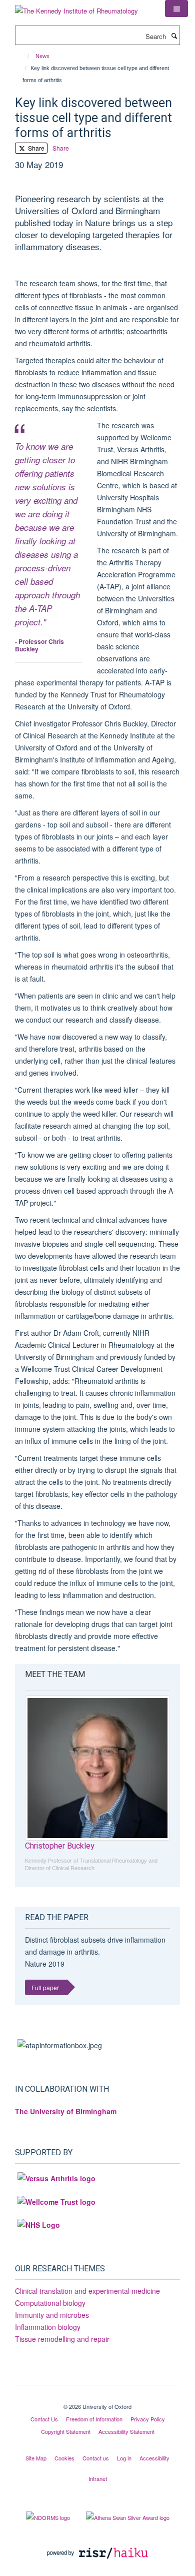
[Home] (24, 56)
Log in (124, 2458)
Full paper (45, 1987)
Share (35, 148)
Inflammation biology (48, 2327)
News (42, 56)
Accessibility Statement (126, 2431)
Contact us (96, 2458)
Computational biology (50, 2303)
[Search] (174, 36)
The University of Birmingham (66, 2111)
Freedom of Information (94, 2419)
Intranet (98, 2478)
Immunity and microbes (52, 2315)
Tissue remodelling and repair (62, 2339)
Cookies (64, 2458)
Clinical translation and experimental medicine (87, 2291)
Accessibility (154, 2458)
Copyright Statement (66, 2431)
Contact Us (44, 2419)
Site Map (36, 2458)
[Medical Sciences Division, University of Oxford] (97, 2398)
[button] (176, 9)
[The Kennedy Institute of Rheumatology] (76, 7)
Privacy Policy (148, 2419)
